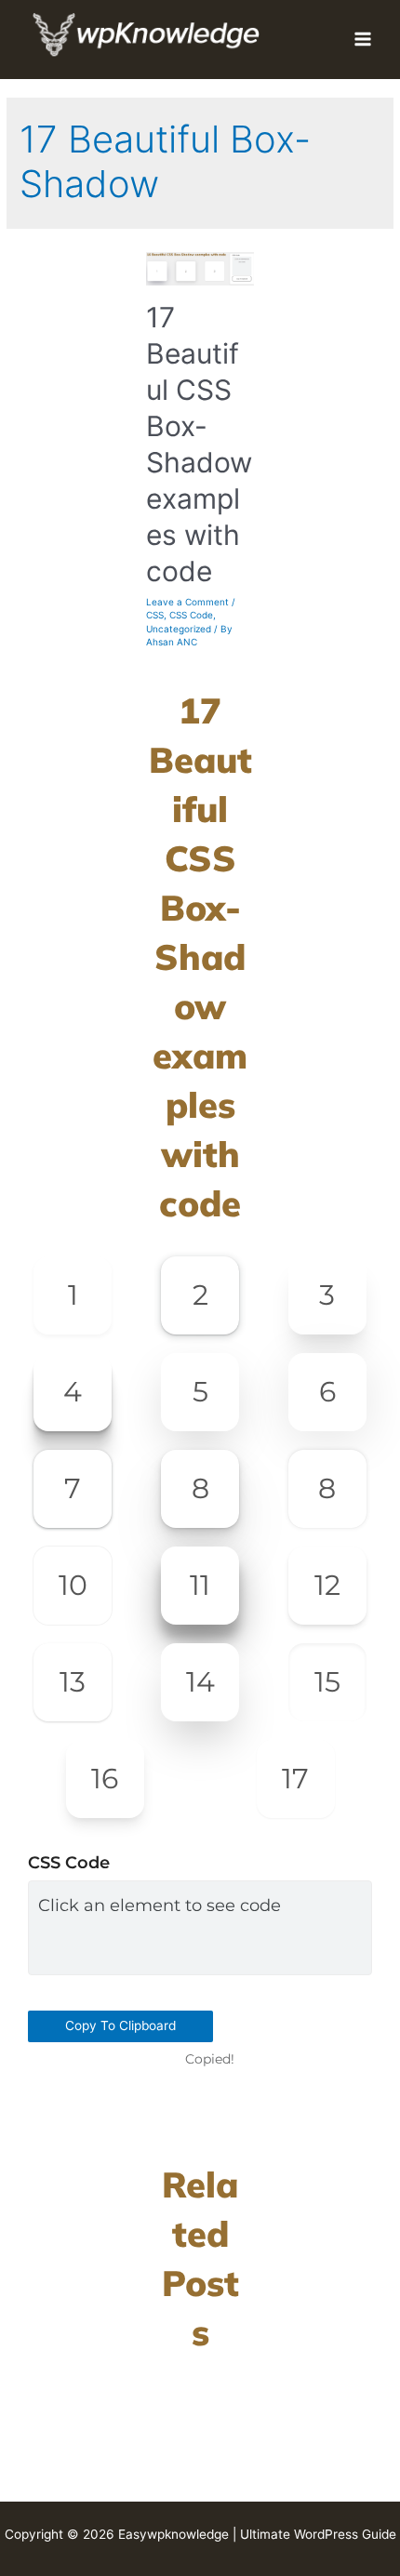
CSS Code (191, 615)
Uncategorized (179, 629)
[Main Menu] (363, 40)
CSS (155, 615)
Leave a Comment (187, 602)
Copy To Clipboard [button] (120, 2025)
